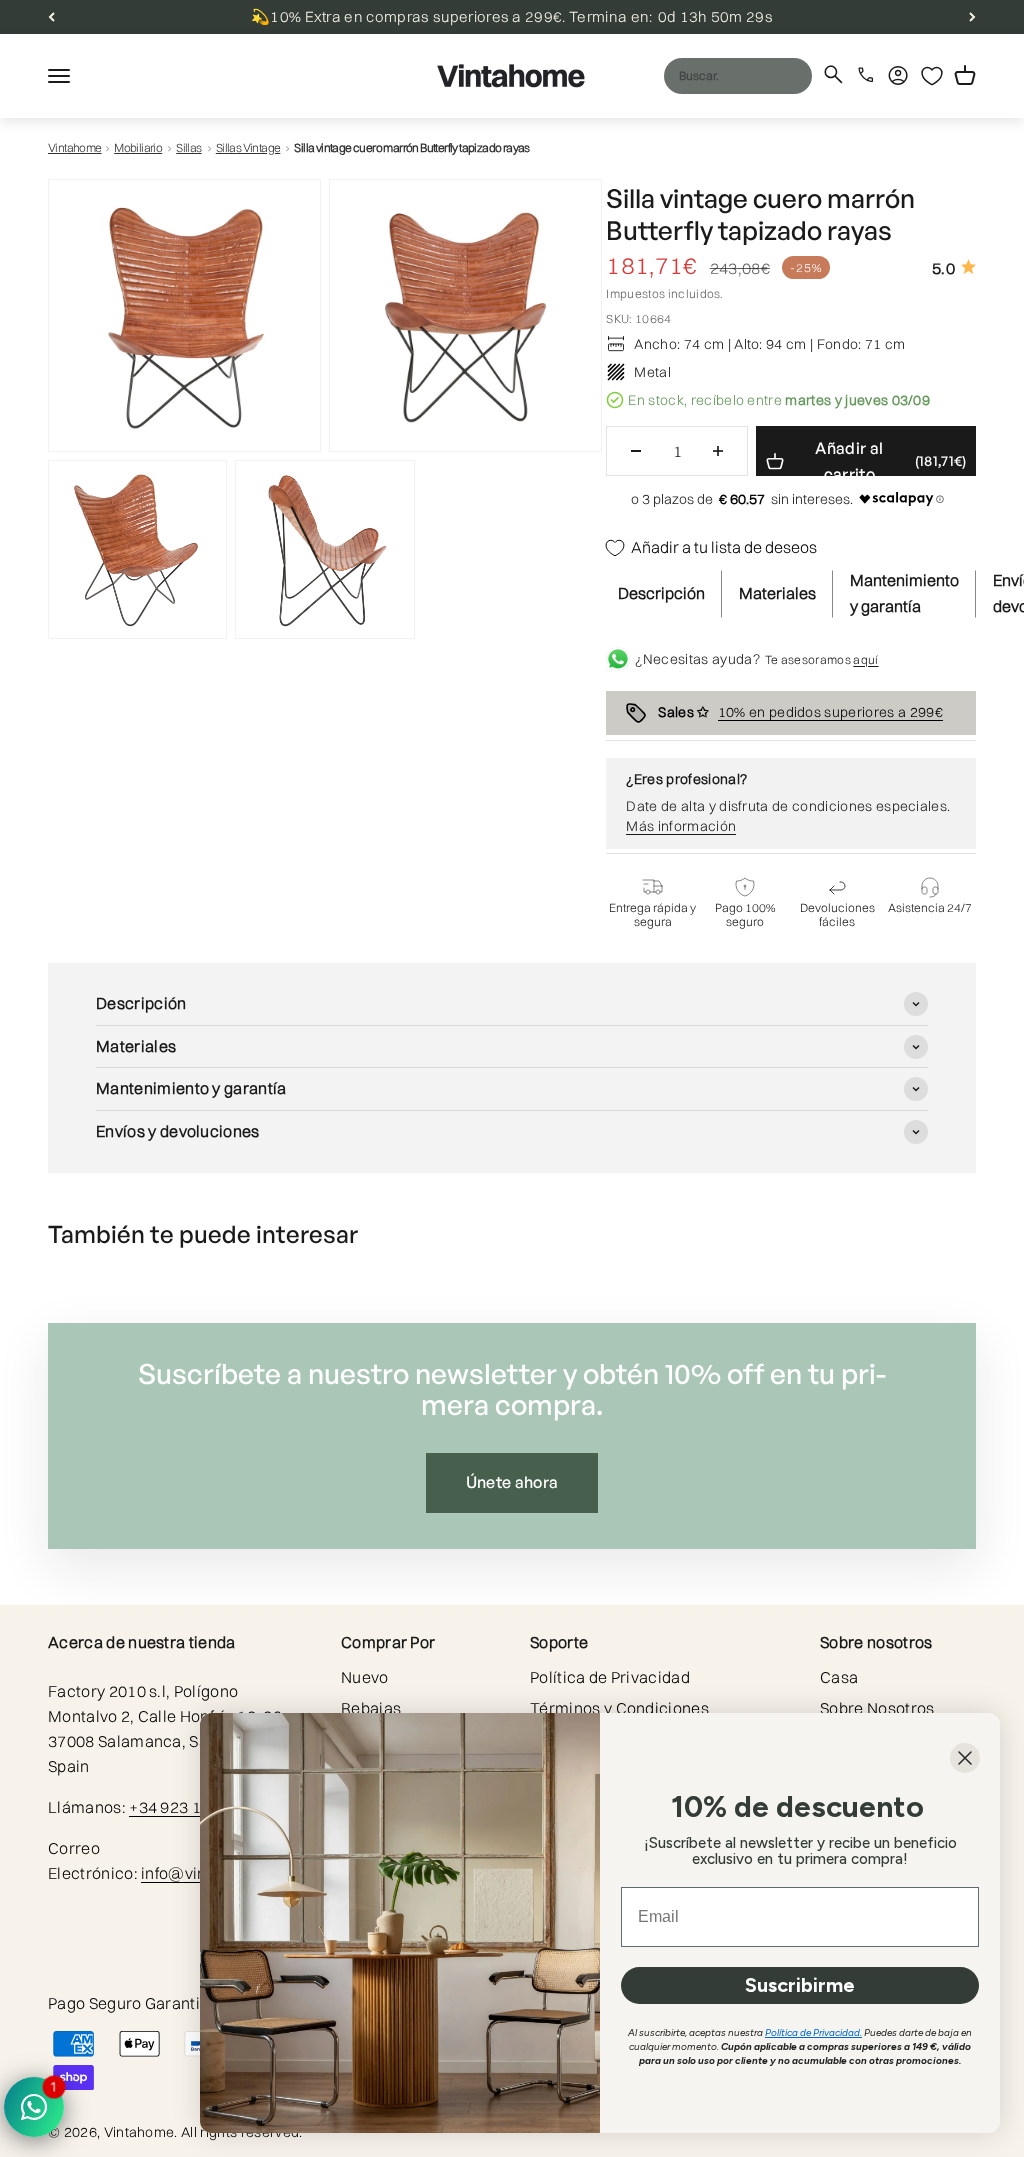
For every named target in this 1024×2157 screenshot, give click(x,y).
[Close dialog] (965, 1758)
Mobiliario (138, 147)
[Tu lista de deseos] (932, 76)
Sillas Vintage (248, 147)
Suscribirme (800, 1985)
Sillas (188, 147)
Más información (681, 826)
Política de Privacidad (610, 1677)
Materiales (777, 593)
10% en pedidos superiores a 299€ (830, 712)
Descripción (661, 593)
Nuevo (365, 1677)
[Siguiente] (972, 17)
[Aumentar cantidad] (718, 451)
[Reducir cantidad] (636, 451)
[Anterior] (51, 17)
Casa (839, 1677)
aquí (865, 659)
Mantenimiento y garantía (904, 593)
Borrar (758, 75)
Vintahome (75, 147)
